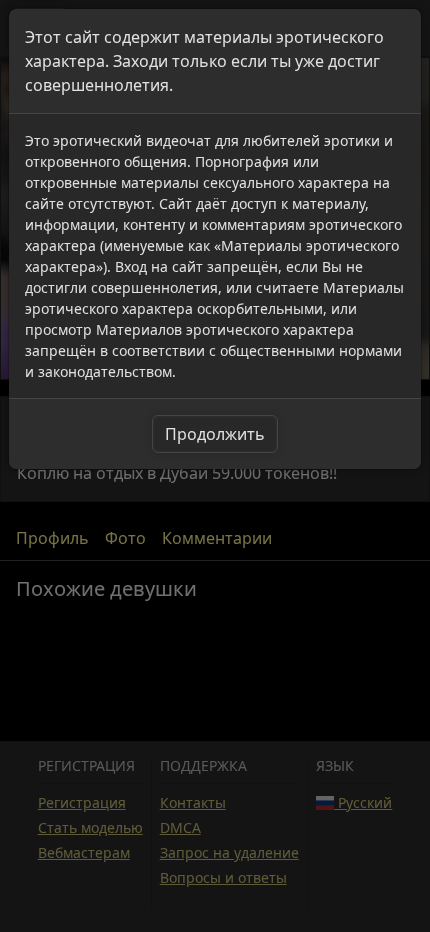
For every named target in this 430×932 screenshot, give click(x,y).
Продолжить (215, 434)
